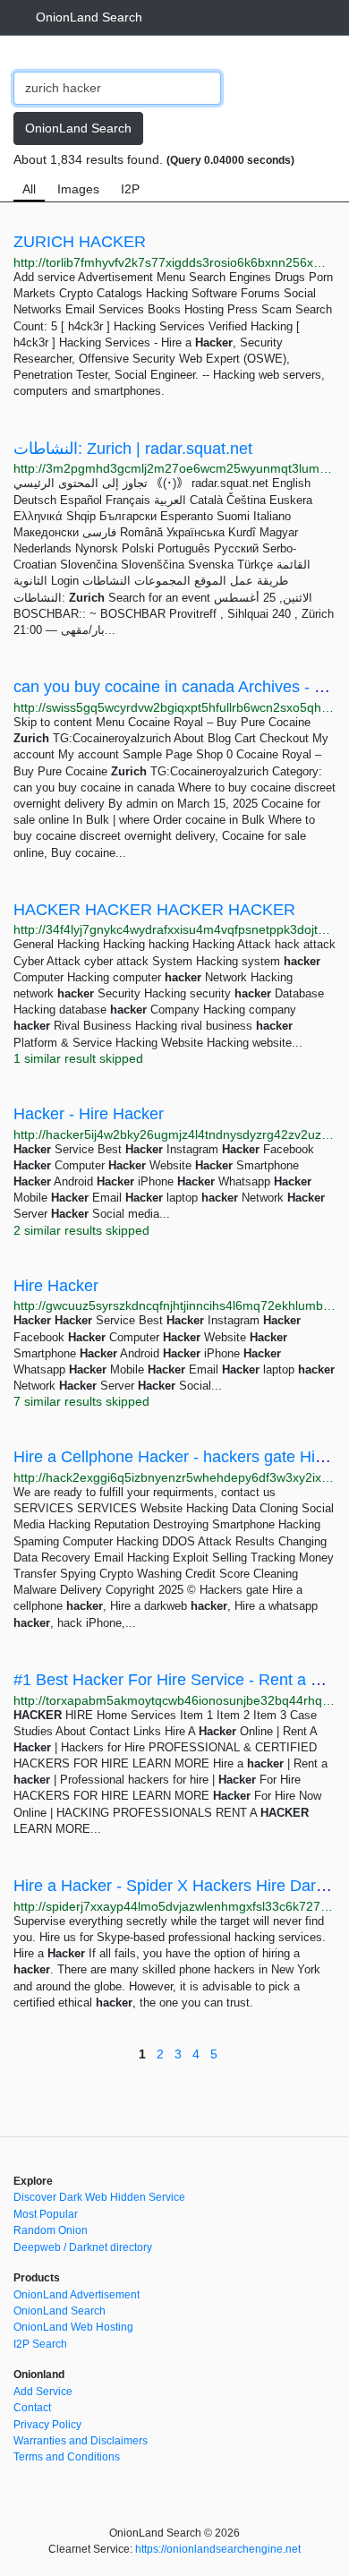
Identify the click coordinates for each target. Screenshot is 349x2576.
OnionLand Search (89, 17)
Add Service (43, 2392)
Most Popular (46, 2214)
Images (78, 189)
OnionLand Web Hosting (73, 2327)
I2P (130, 189)
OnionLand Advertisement (77, 2295)
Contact (32, 2408)
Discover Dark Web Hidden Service (99, 2197)
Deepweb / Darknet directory (83, 2247)
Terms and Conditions (67, 2457)
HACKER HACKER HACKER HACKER (154, 910)
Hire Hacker (56, 1286)
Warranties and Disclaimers (81, 2441)
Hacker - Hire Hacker (89, 1114)
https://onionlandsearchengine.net (218, 2549)
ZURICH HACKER (80, 242)
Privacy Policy (47, 2425)
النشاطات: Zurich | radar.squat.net (133, 449)
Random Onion (51, 2230)
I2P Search (40, 2344)
